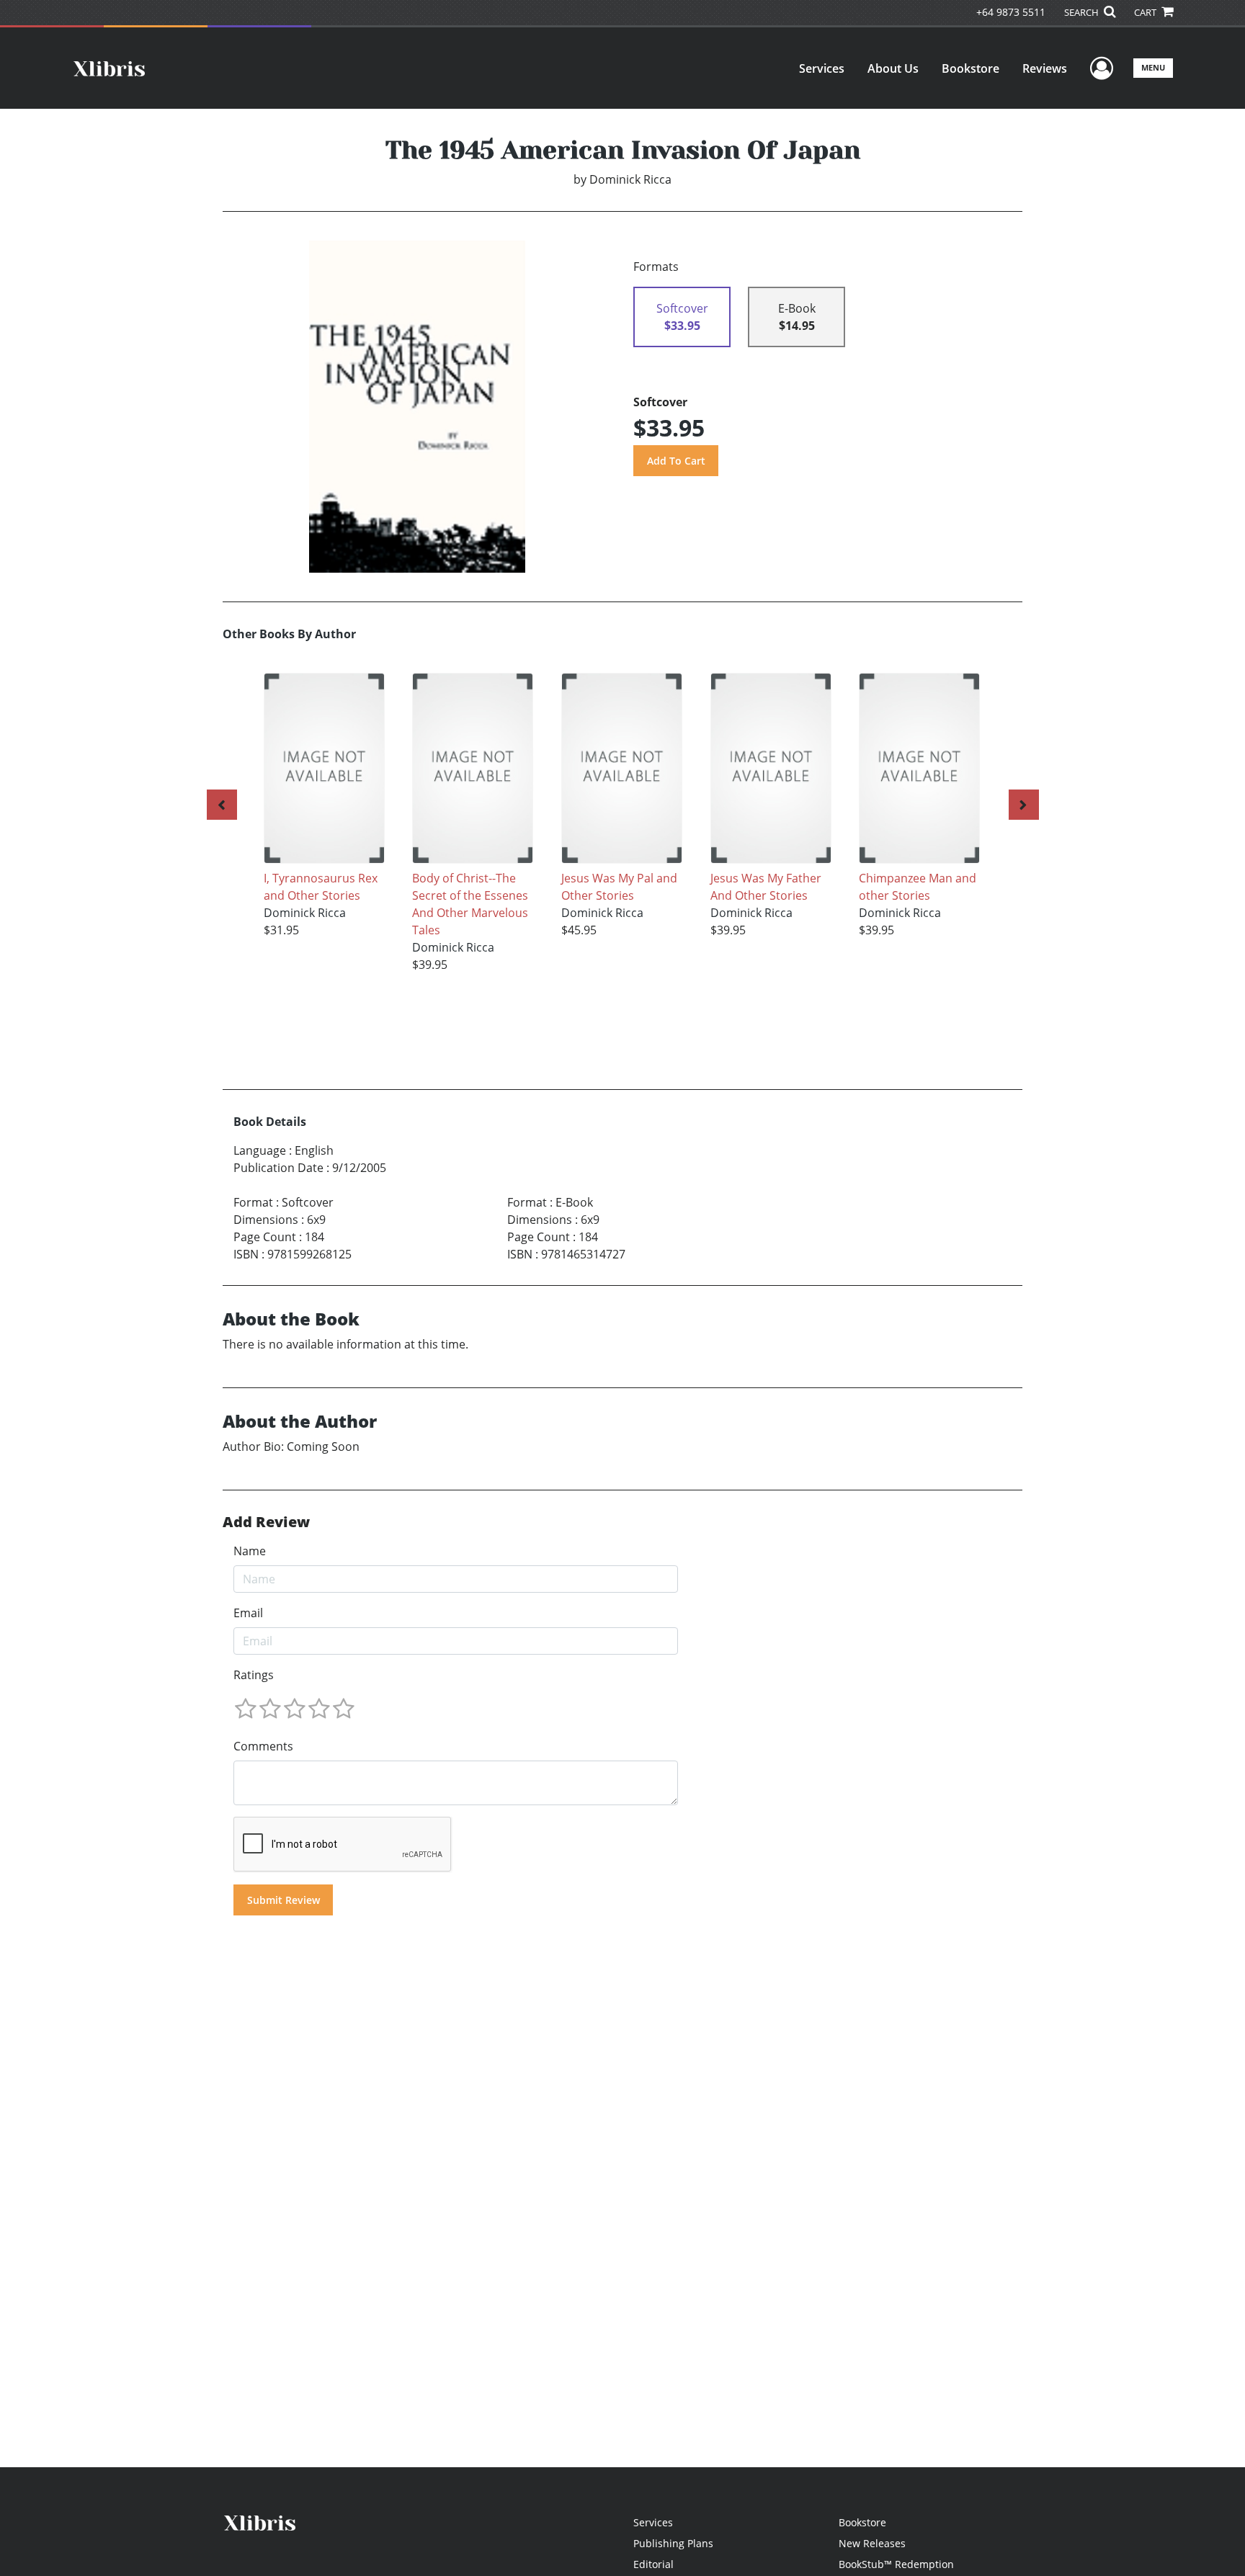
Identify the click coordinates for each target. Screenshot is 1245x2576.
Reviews (1045, 68)
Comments (263, 1746)
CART (1146, 12)
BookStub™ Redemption (896, 2564)
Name (250, 1551)
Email (248, 1613)
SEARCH (1083, 12)
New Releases (872, 2543)
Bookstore (970, 68)
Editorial (653, 2564)
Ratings (254, 1675)
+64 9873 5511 (1011, 12)
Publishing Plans (673, 2543)
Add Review (266, 1522)
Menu (1153, 67)
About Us (893, 68)
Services (822, 68)
